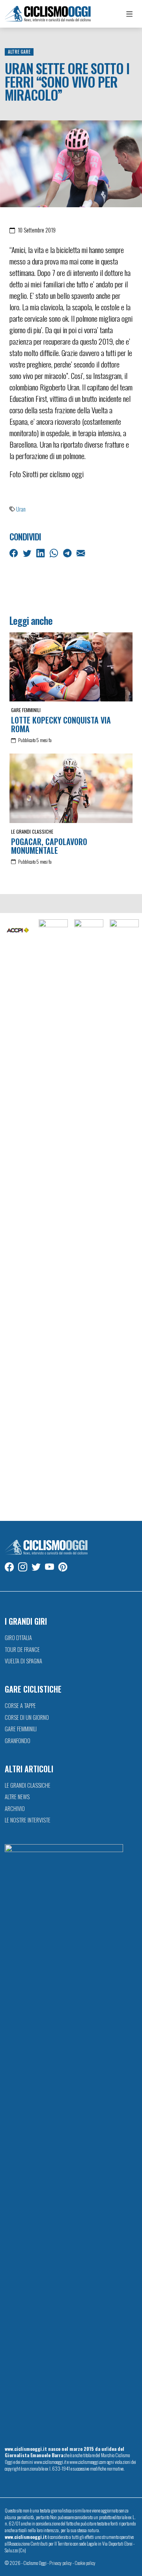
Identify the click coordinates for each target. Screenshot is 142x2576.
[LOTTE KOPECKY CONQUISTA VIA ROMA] (71, 667)
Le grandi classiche (32, 831)
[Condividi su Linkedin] (41, 553)
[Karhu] (124, 1216)
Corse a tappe (20, 1705)
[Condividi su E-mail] (81, 553)
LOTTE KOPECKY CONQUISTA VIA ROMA (61, 724)
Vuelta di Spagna (23, 1661)
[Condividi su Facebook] (14, 553)
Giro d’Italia (18, 1638)
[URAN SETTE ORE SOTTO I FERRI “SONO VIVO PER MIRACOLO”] (71, 163)
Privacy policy (61, 2563)
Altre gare (19, 52)
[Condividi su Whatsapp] (55, 553)
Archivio (15, 1808)
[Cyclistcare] (53, 1216)
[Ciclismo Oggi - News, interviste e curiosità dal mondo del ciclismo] (48, 14)
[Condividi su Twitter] (28, 553)
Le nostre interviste (28, 1820)
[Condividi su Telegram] (68, 553)
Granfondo (18, 1741)
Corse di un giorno (27, 1717)
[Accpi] (18, 931)
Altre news (17, 1797)
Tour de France (22, 1649)
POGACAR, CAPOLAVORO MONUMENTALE (49, 846)
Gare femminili (26, 710)
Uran (21, 509)
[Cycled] (89, 1216)
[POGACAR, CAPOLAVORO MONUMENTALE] (71, 788)
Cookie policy (85, 2563)
